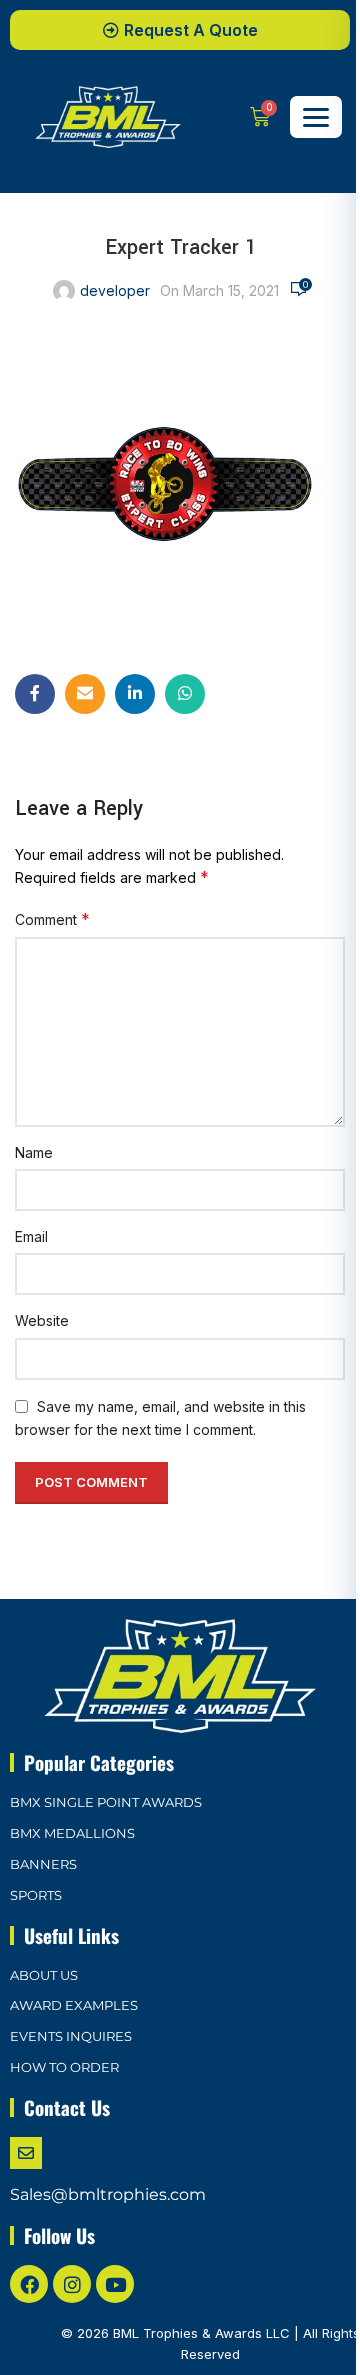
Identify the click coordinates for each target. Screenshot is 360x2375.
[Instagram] (72, 2284)
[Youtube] (115, 2284)
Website (42, 1320)
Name (34, 1152)
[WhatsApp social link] (185, 694)
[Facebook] (29, 2284)
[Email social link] (85, 694)
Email (31, 1236)
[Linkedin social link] (135, 694)
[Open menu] (316, 117)
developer (115, 290)
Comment (52, 919)
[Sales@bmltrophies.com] (26, 2153)
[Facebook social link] (35, 694)
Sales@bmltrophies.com (108, 2194)
